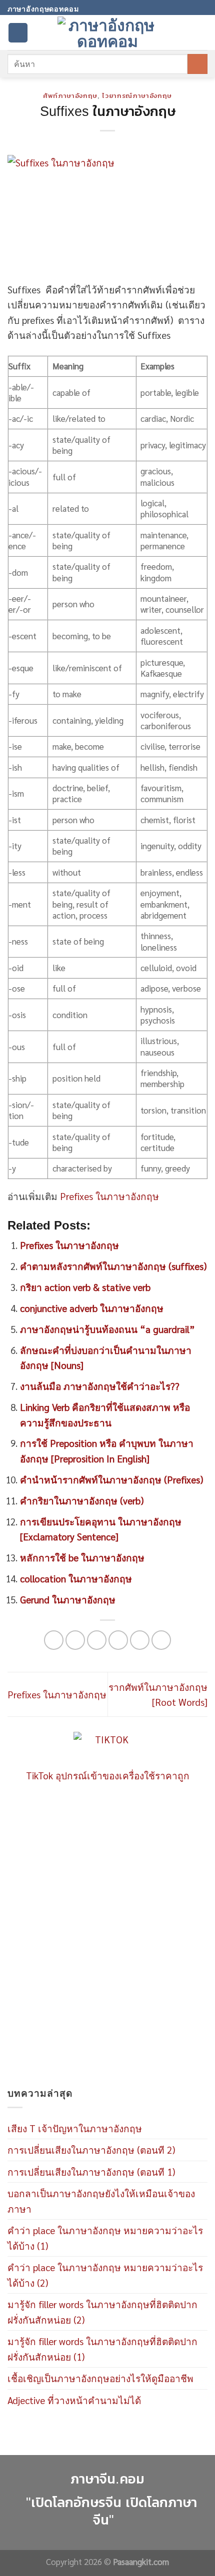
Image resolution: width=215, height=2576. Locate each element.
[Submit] (197, 64)
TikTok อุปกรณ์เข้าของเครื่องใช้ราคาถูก (108, 1775)
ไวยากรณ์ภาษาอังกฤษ (137, 96)
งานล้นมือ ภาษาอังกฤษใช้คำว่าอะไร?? (100, 1386)
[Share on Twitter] (97, 1640)
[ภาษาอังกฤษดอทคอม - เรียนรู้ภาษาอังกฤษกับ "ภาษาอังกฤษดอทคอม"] (107, 32)
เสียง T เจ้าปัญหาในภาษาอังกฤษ (75, 2128)
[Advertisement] (107, 1948)
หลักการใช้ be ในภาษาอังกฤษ (82, 1557)
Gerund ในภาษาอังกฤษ (68, 1599)
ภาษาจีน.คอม (107, 2479)
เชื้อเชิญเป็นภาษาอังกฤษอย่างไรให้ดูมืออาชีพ (100, 2378)
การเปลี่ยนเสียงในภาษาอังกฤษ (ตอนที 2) (91, 2150)
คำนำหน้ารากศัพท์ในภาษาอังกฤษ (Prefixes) (111, 1479)
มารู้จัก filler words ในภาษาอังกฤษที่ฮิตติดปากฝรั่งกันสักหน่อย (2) (102, 2312)
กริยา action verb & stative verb (85, 1287)
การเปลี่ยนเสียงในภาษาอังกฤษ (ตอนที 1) (91, 2172)
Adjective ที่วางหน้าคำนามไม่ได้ (74, 2400)
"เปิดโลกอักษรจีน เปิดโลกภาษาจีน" (111, 2511)
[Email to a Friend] (118, 1640)
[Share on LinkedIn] (161, 1640)
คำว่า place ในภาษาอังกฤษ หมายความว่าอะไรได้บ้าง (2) (105, 2275)
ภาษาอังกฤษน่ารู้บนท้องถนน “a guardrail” (107, 1329)
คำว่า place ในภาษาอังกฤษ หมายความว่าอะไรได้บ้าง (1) (105, 2238)
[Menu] (18, 33)
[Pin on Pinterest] (140, 1640)
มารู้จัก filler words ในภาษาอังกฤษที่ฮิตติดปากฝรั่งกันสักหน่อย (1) (102, 2349)
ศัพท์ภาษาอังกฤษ (70, 96)
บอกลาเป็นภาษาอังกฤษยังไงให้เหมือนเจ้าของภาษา (101, 2201)
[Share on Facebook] (75, 1640)
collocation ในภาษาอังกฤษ (76, 1578)
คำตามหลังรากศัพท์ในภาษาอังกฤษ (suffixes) (113, 1266)
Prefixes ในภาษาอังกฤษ (109, 1196)
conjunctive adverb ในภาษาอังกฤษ (92, 1308)
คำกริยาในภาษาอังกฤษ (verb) (82, 1500)
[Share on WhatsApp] (54, 1640)
